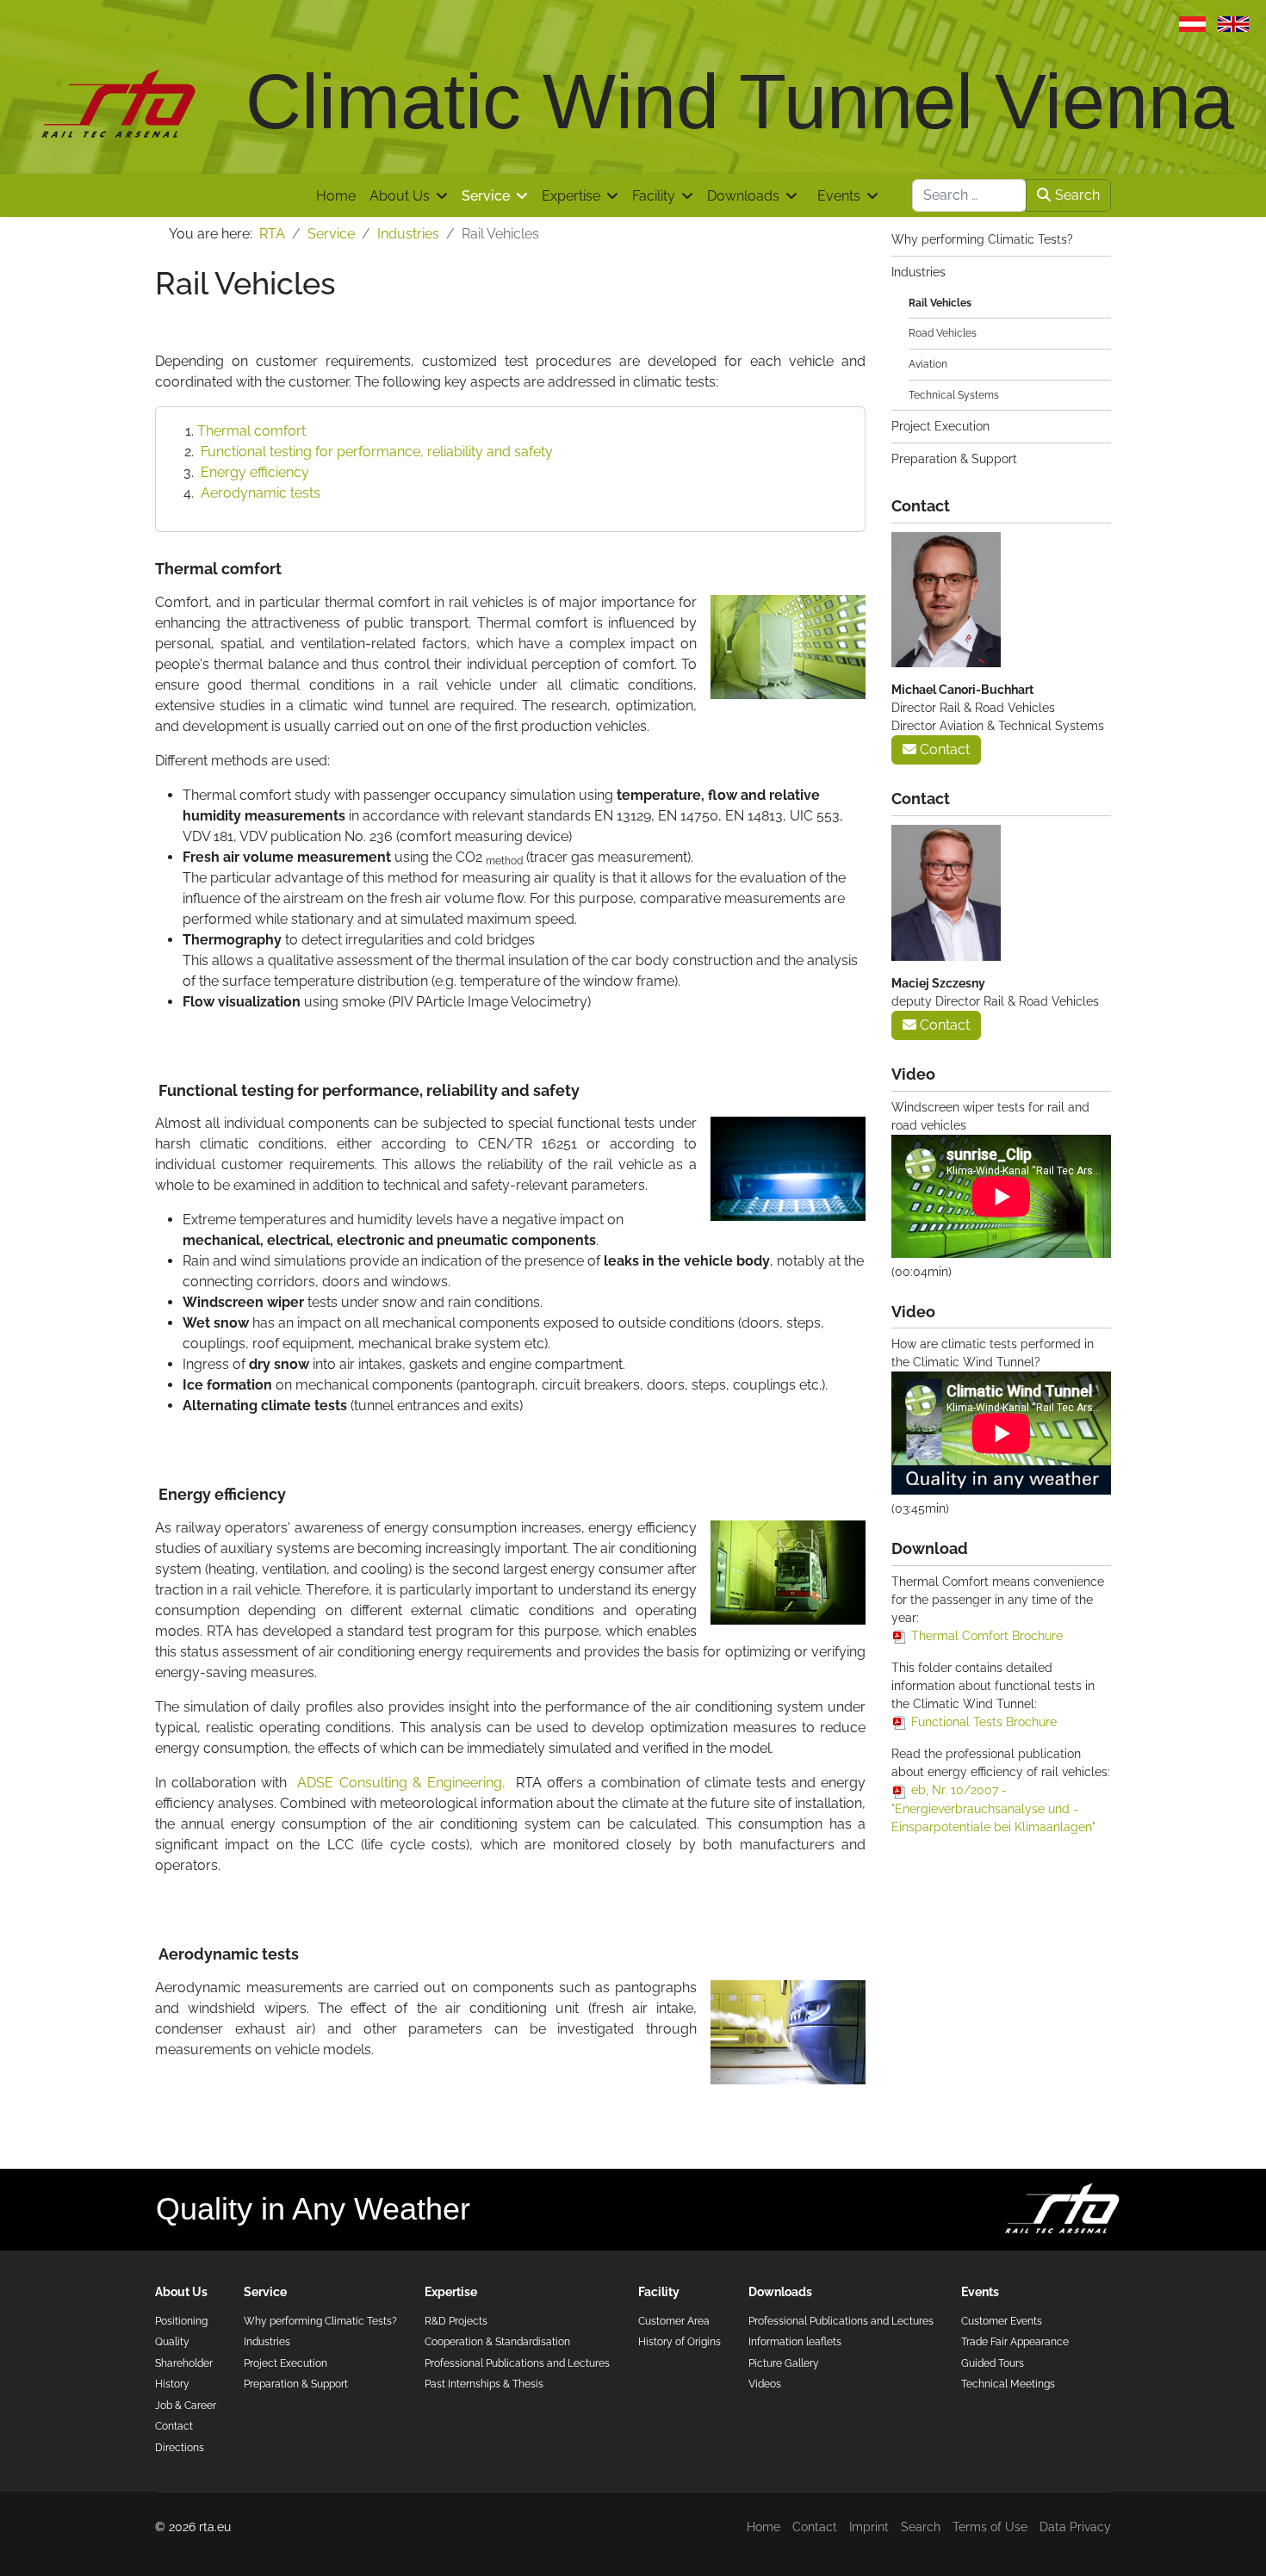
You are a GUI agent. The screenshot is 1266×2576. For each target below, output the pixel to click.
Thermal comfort (251, 431)
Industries (918, 272)
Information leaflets (795, 2341)
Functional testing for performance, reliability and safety (375, 452)
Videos (765, 2384)
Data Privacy (1075, 2527)
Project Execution (940, 426)
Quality (172, 2341)
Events (839, 196)
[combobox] (969, 195)
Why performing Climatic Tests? (982, 239)
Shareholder (184, 2363)
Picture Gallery (784, 2363)
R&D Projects (456, 2321)
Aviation (928, 364)
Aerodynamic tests (259, 493)
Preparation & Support (954, 459)
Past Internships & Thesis (484, 2384)
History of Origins (680, 2341)
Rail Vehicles (940, 303)
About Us (400, 196)
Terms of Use (990, 2527)
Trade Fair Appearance (1015, 2341)
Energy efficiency (253, 472)
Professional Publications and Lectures (517, 2363)
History (172, 2384)
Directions (180, 2447)
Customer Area (674, 2321)
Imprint (869, 2527)
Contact (943, 749)
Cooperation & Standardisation (497, 2341)
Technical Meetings (1008, 2384)
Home (336, 196)
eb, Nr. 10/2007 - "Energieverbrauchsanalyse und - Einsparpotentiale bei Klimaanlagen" (993, 1808)
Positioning (181, 2321)
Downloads (743, 196)
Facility (654, 196)
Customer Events (1002, 2321)
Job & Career (186, 2405)
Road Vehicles (943, 333)
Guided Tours (993, 2363)
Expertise (571, 196)
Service (486, 196)
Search (1077, 195)
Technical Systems (954, 395)
